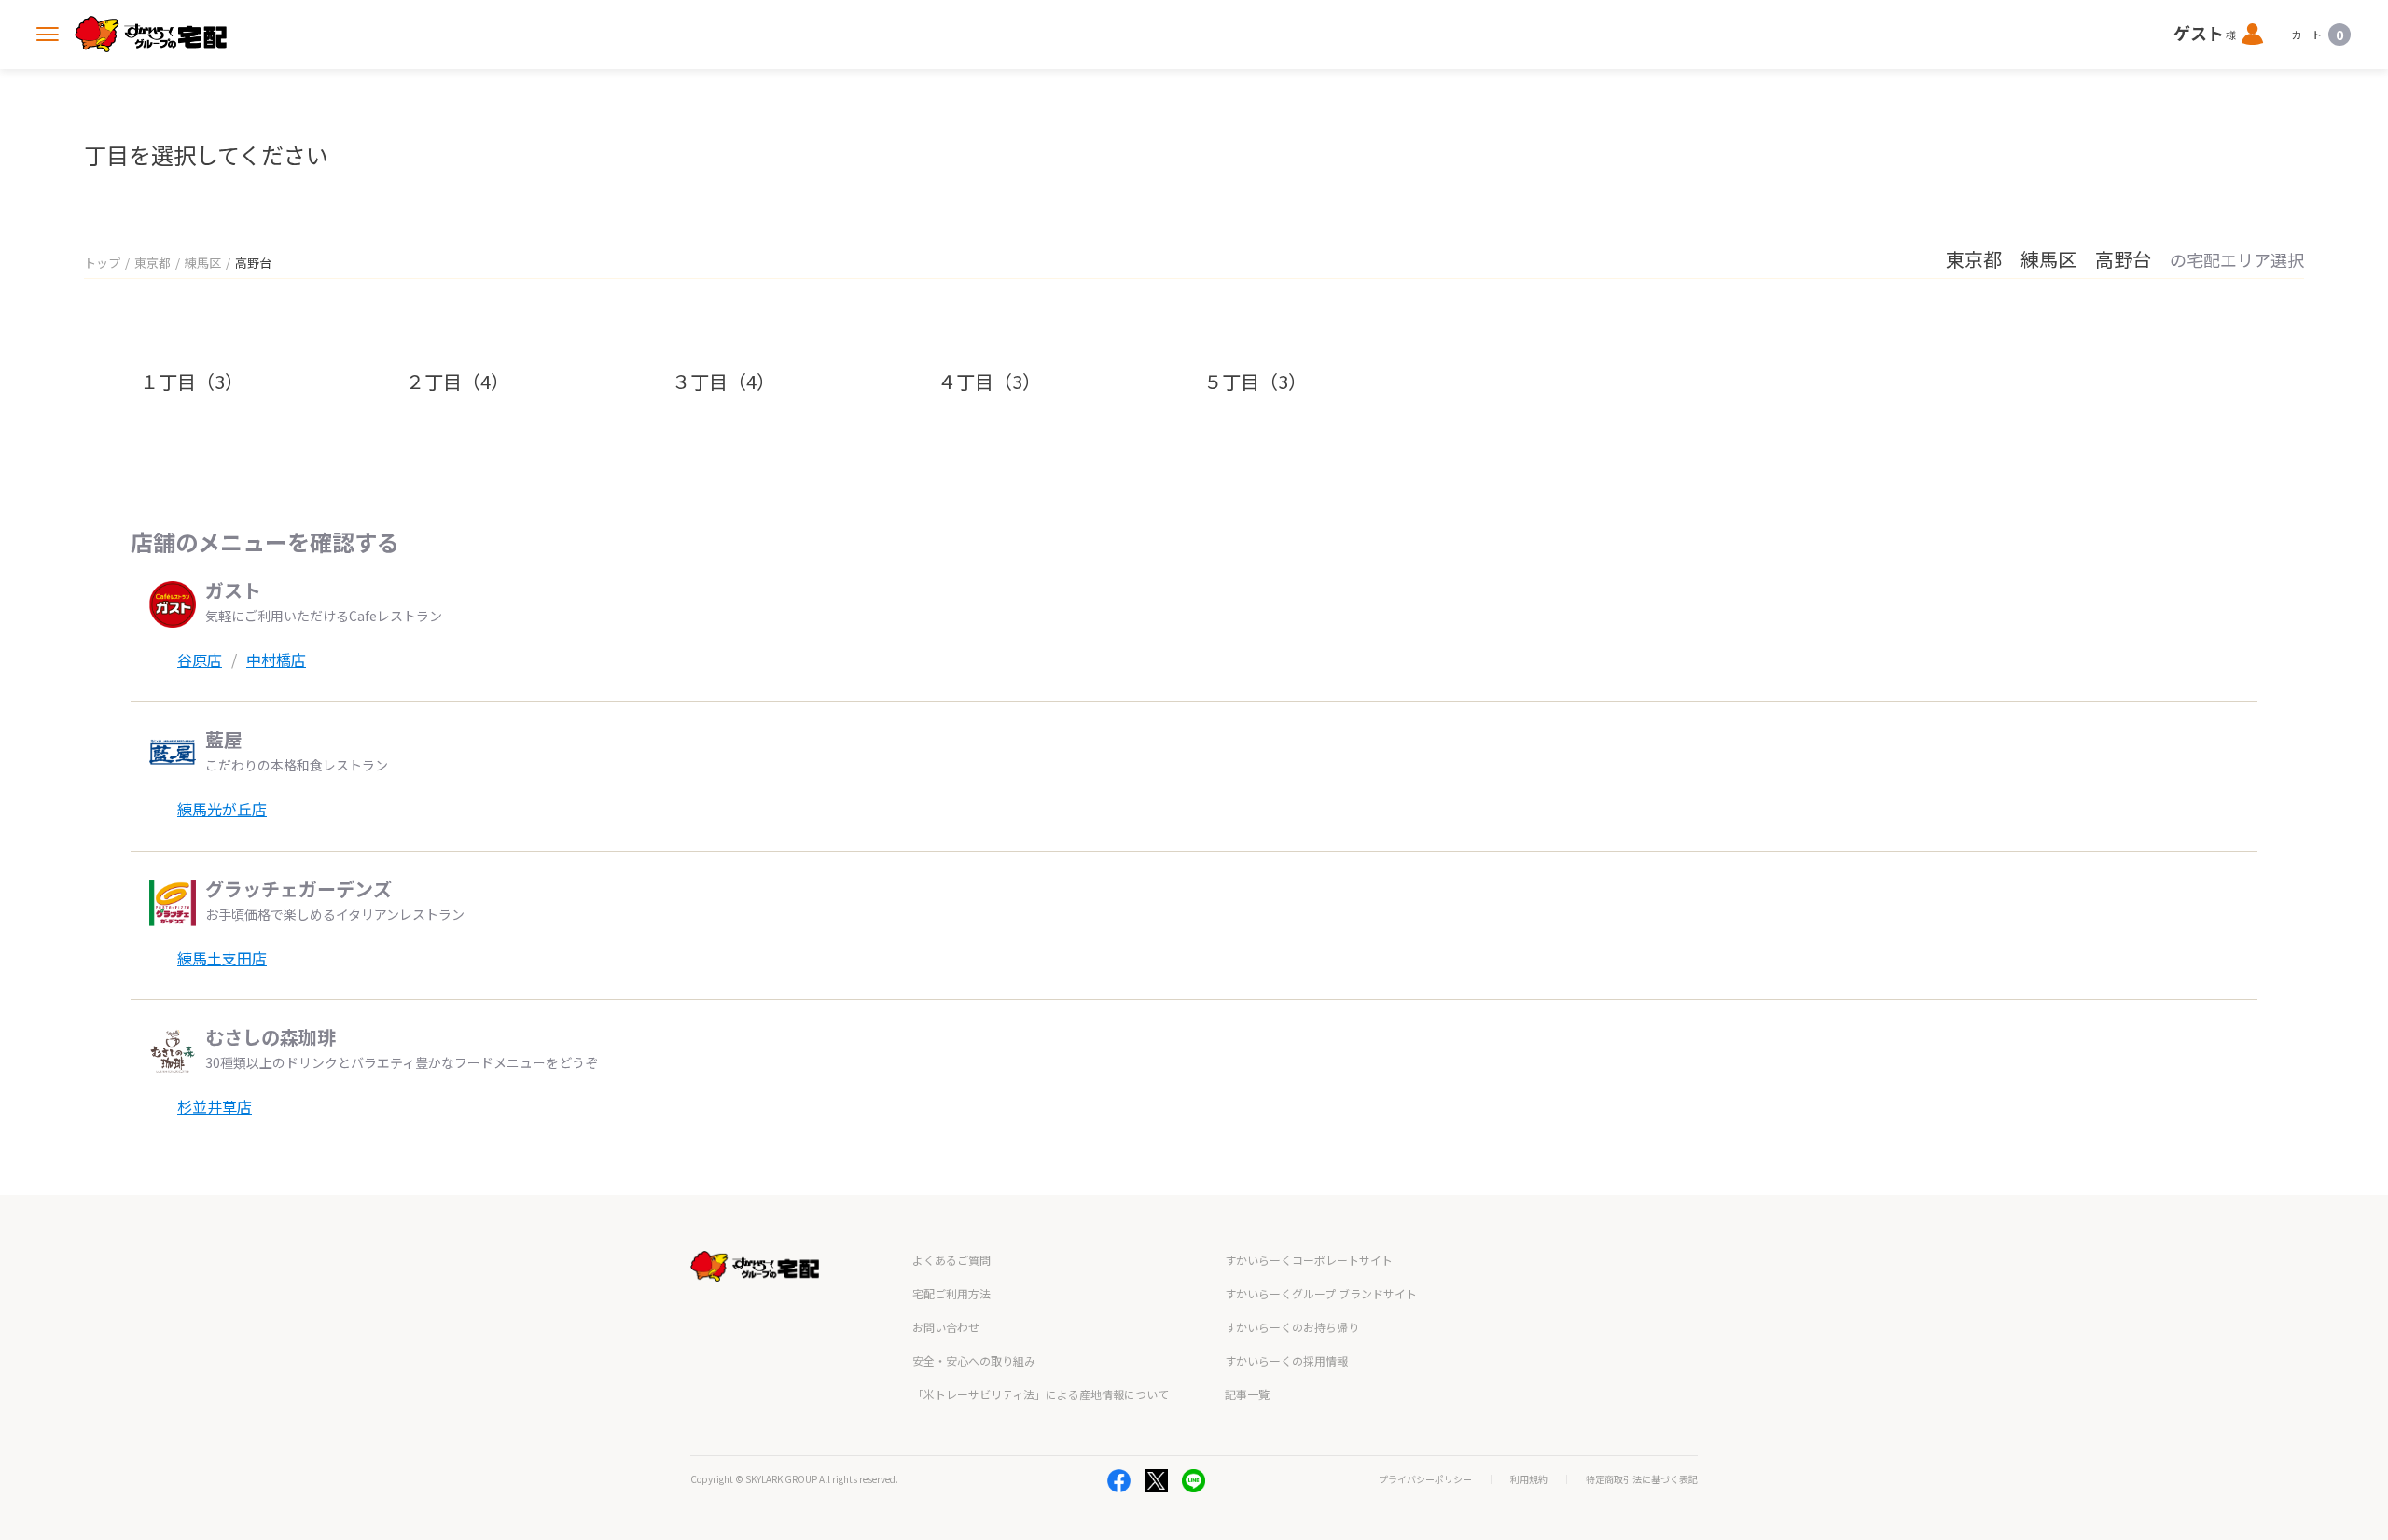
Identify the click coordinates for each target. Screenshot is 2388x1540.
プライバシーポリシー (1425, 1479)
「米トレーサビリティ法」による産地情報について (1041, 1394)
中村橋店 (276, 659)
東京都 (153, 263)
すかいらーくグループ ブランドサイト (1321, 1293)
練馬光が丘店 (222, 809)
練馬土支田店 (222, 958)
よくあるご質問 (951, 1260)
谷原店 (200, 659)
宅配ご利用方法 (951, 1293)
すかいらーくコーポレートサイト (1309, 1260)
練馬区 (203, 263)
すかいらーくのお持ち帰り (1292, 1327)
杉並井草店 (215, 1106)
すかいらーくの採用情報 (1286, 1360)
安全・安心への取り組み (974, 1360)
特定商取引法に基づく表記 (1642, 1479)
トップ (102, 263)
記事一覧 (1247, 1394)
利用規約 (1529, 1479)
